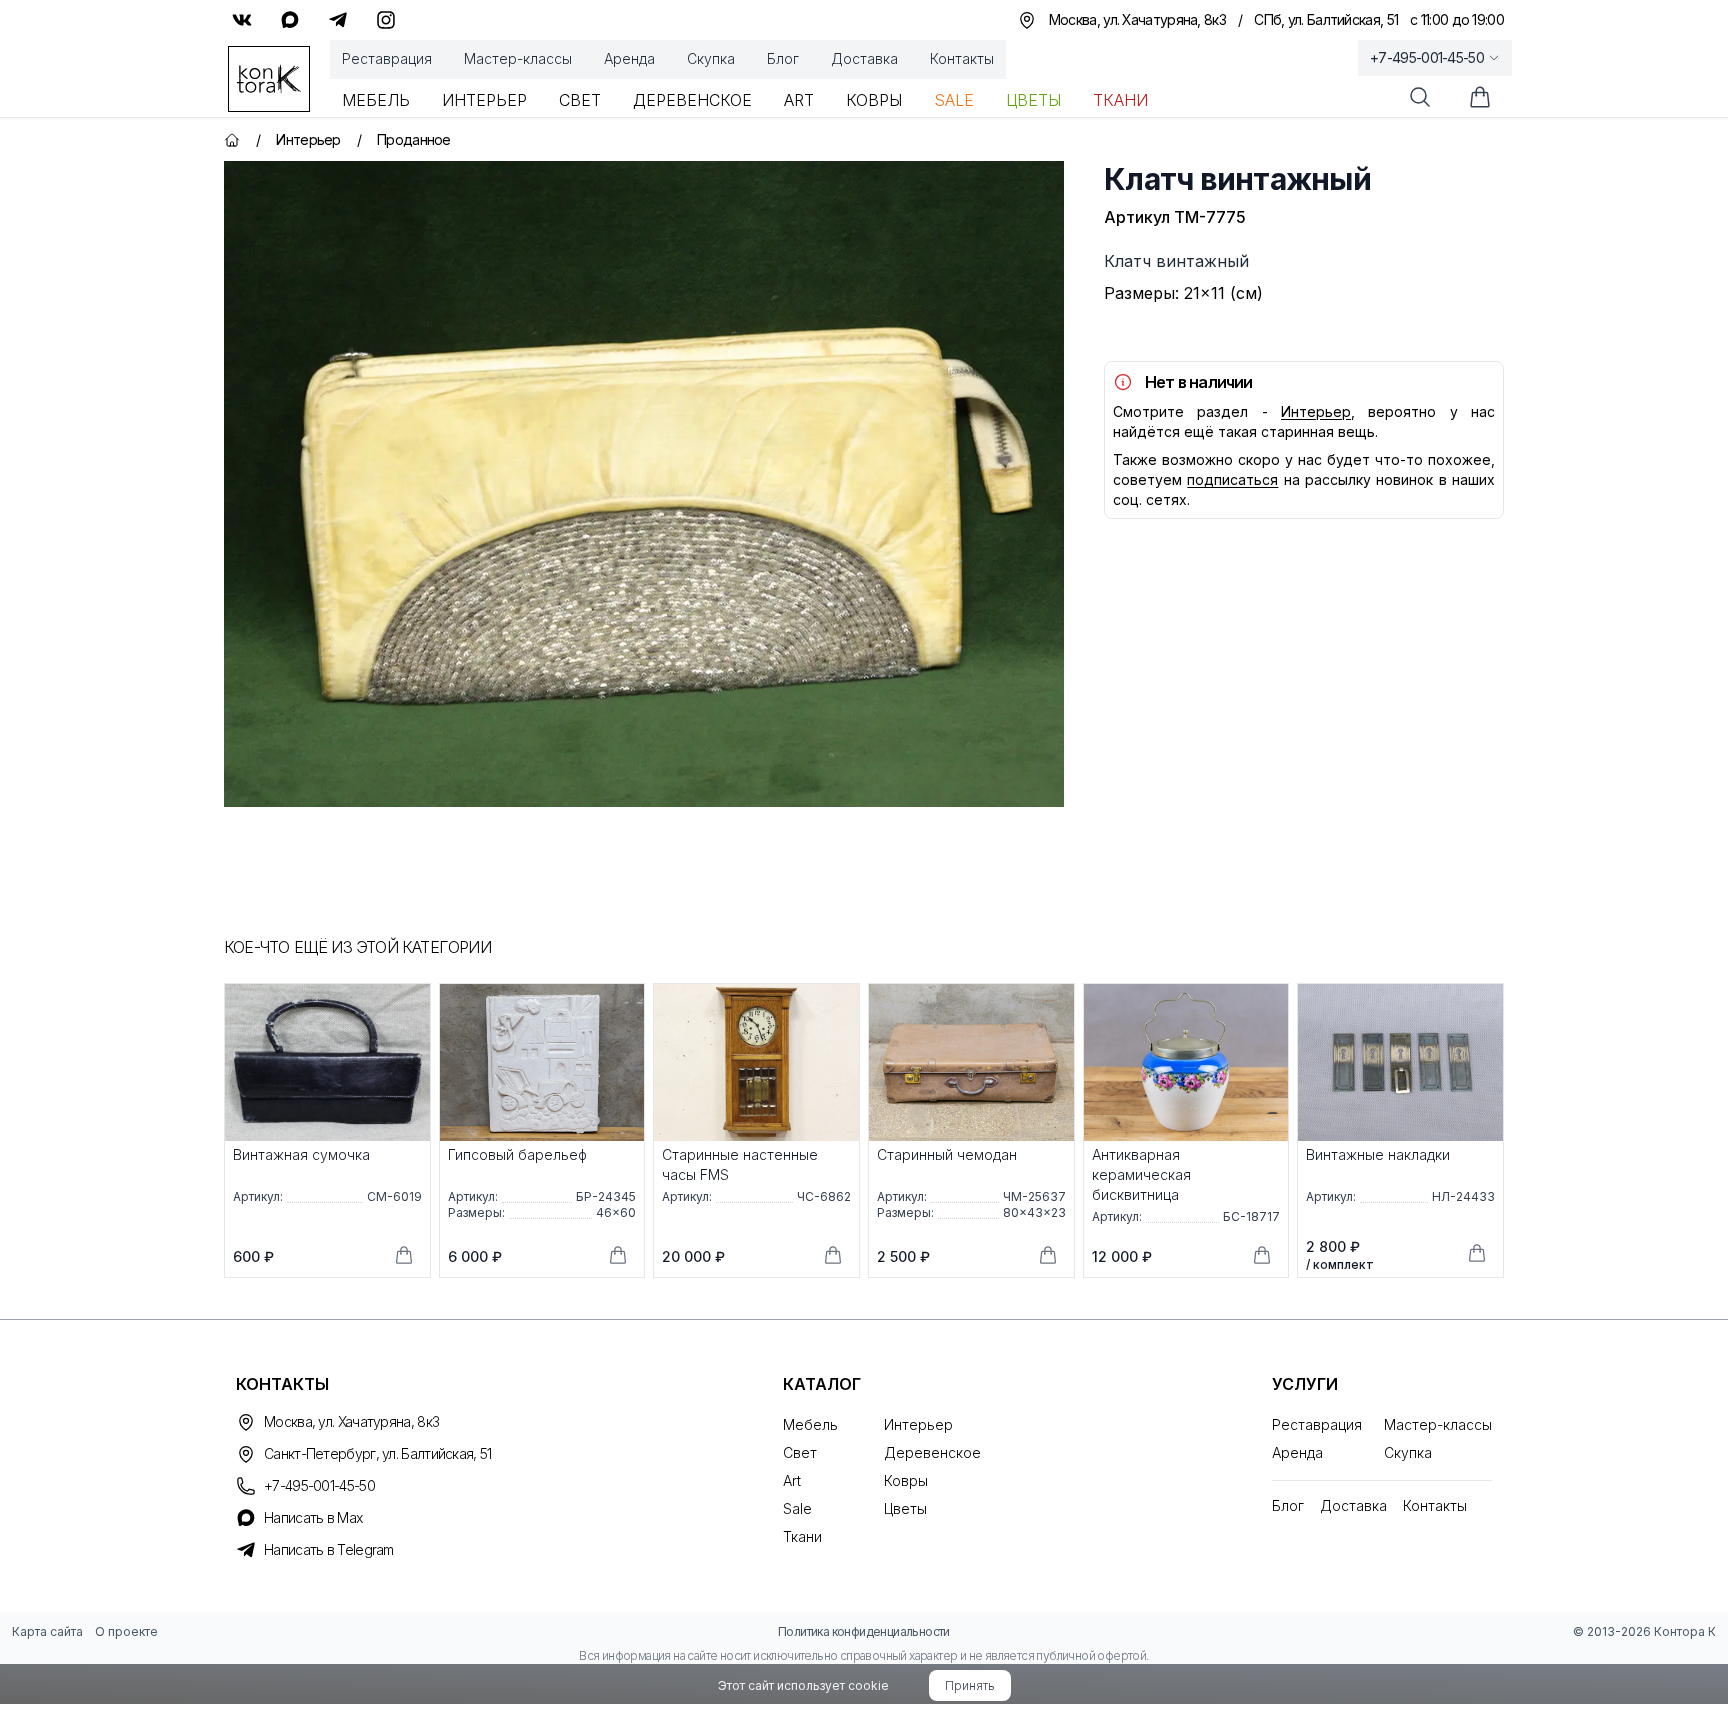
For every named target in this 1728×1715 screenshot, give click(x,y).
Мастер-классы (518, 58)
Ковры (874, 100)
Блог (783, 58)
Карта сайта (47, 1631)
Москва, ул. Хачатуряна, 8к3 (351, 1421)
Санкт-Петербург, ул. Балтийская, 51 (378, 1453)
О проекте (126, 1631)
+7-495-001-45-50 (1427, 57)
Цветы (1033, 100)
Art (799, 100)
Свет (580, 100)
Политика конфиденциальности (864, 1631)
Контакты (962, 58)
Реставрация (387, 58)
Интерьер (484, 100)
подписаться (1232, 479)
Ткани (1120, 100)
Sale (954, 100)
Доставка (864, 58)
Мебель (376, 100)
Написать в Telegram (329, 1549)
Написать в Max (313, 1517)
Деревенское (692, 100)
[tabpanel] (644, 484)
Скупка (711, 58)
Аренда (629, 58)
